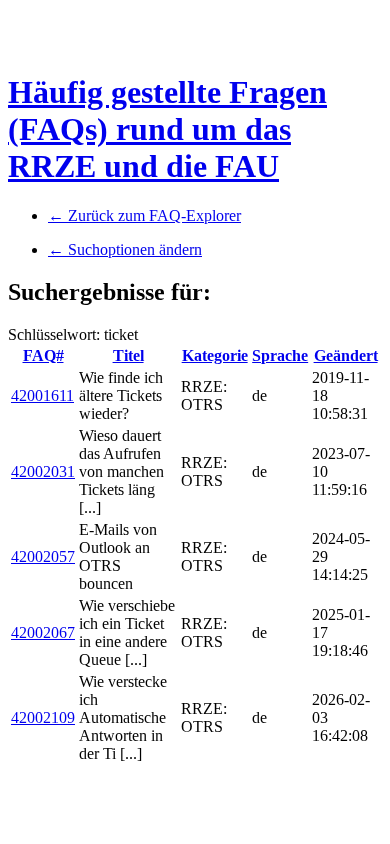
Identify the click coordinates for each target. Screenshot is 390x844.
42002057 (43, 556)
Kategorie (215, 355)
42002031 (43, 471)
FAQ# (43, 355)
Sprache (280, 355)
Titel (128, 355)
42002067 (43, 632)
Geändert (346, 355)
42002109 (43, 717)
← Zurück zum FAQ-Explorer (144, 215)
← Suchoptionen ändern (125, 249)
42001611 (42, 395)
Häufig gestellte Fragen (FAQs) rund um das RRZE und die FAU (167, 129)
